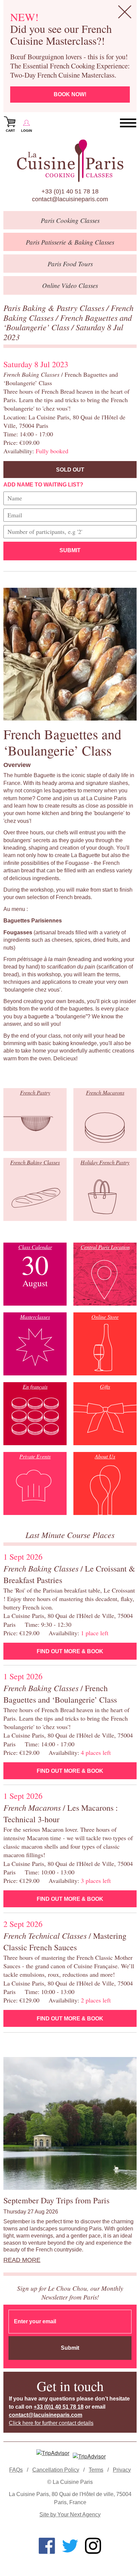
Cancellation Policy (56, 2470)
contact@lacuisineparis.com (70, 199)
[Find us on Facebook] (47, 2546)
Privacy (122, 2470)
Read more (22, 2260)
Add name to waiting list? (43, 485)
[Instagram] (93, 2546)
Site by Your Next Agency (70, 2515)
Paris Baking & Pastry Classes (55, 308)
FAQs (16, 2470)
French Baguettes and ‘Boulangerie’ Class (68, 322)
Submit (70, 550)
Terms (96, 2470)
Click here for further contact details (51, 2423)
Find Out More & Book (70, 1651)
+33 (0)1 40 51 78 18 (70, 191)
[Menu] (128, 123)
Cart (10, 131)
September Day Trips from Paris (56, 2200)
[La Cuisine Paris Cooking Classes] (70, 161)
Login (27, 131)
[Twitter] (70, 2546)
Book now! (70, 94)
